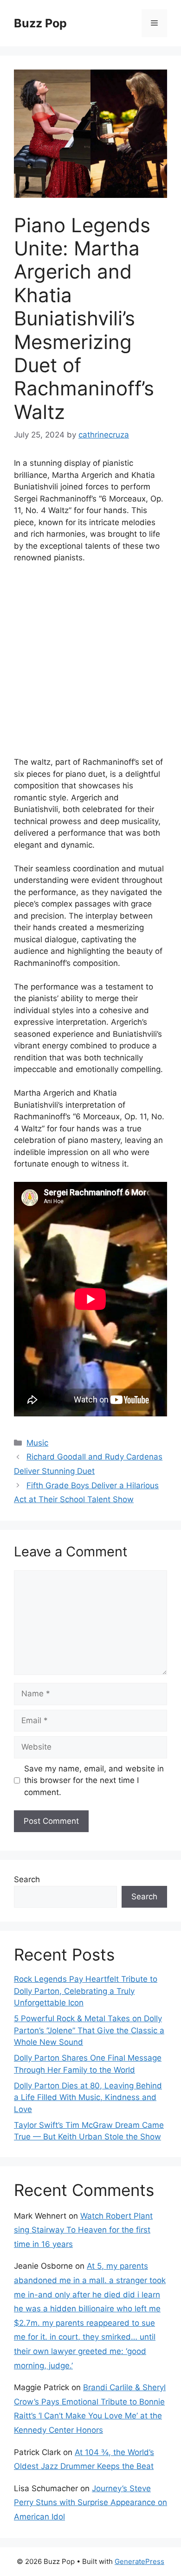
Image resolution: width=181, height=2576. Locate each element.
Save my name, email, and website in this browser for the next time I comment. (94, 1780)
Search (27, 1879)
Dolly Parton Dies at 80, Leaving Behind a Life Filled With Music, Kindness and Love (88, 2097)
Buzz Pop (40, 23)
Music (37, 1443)
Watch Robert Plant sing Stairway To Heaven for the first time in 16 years (83, 2230)
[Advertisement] (90, 666)
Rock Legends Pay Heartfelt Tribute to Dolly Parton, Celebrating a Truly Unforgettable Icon (86, 1991)
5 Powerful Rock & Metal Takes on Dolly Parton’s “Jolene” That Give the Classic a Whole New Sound (89, 2030)
